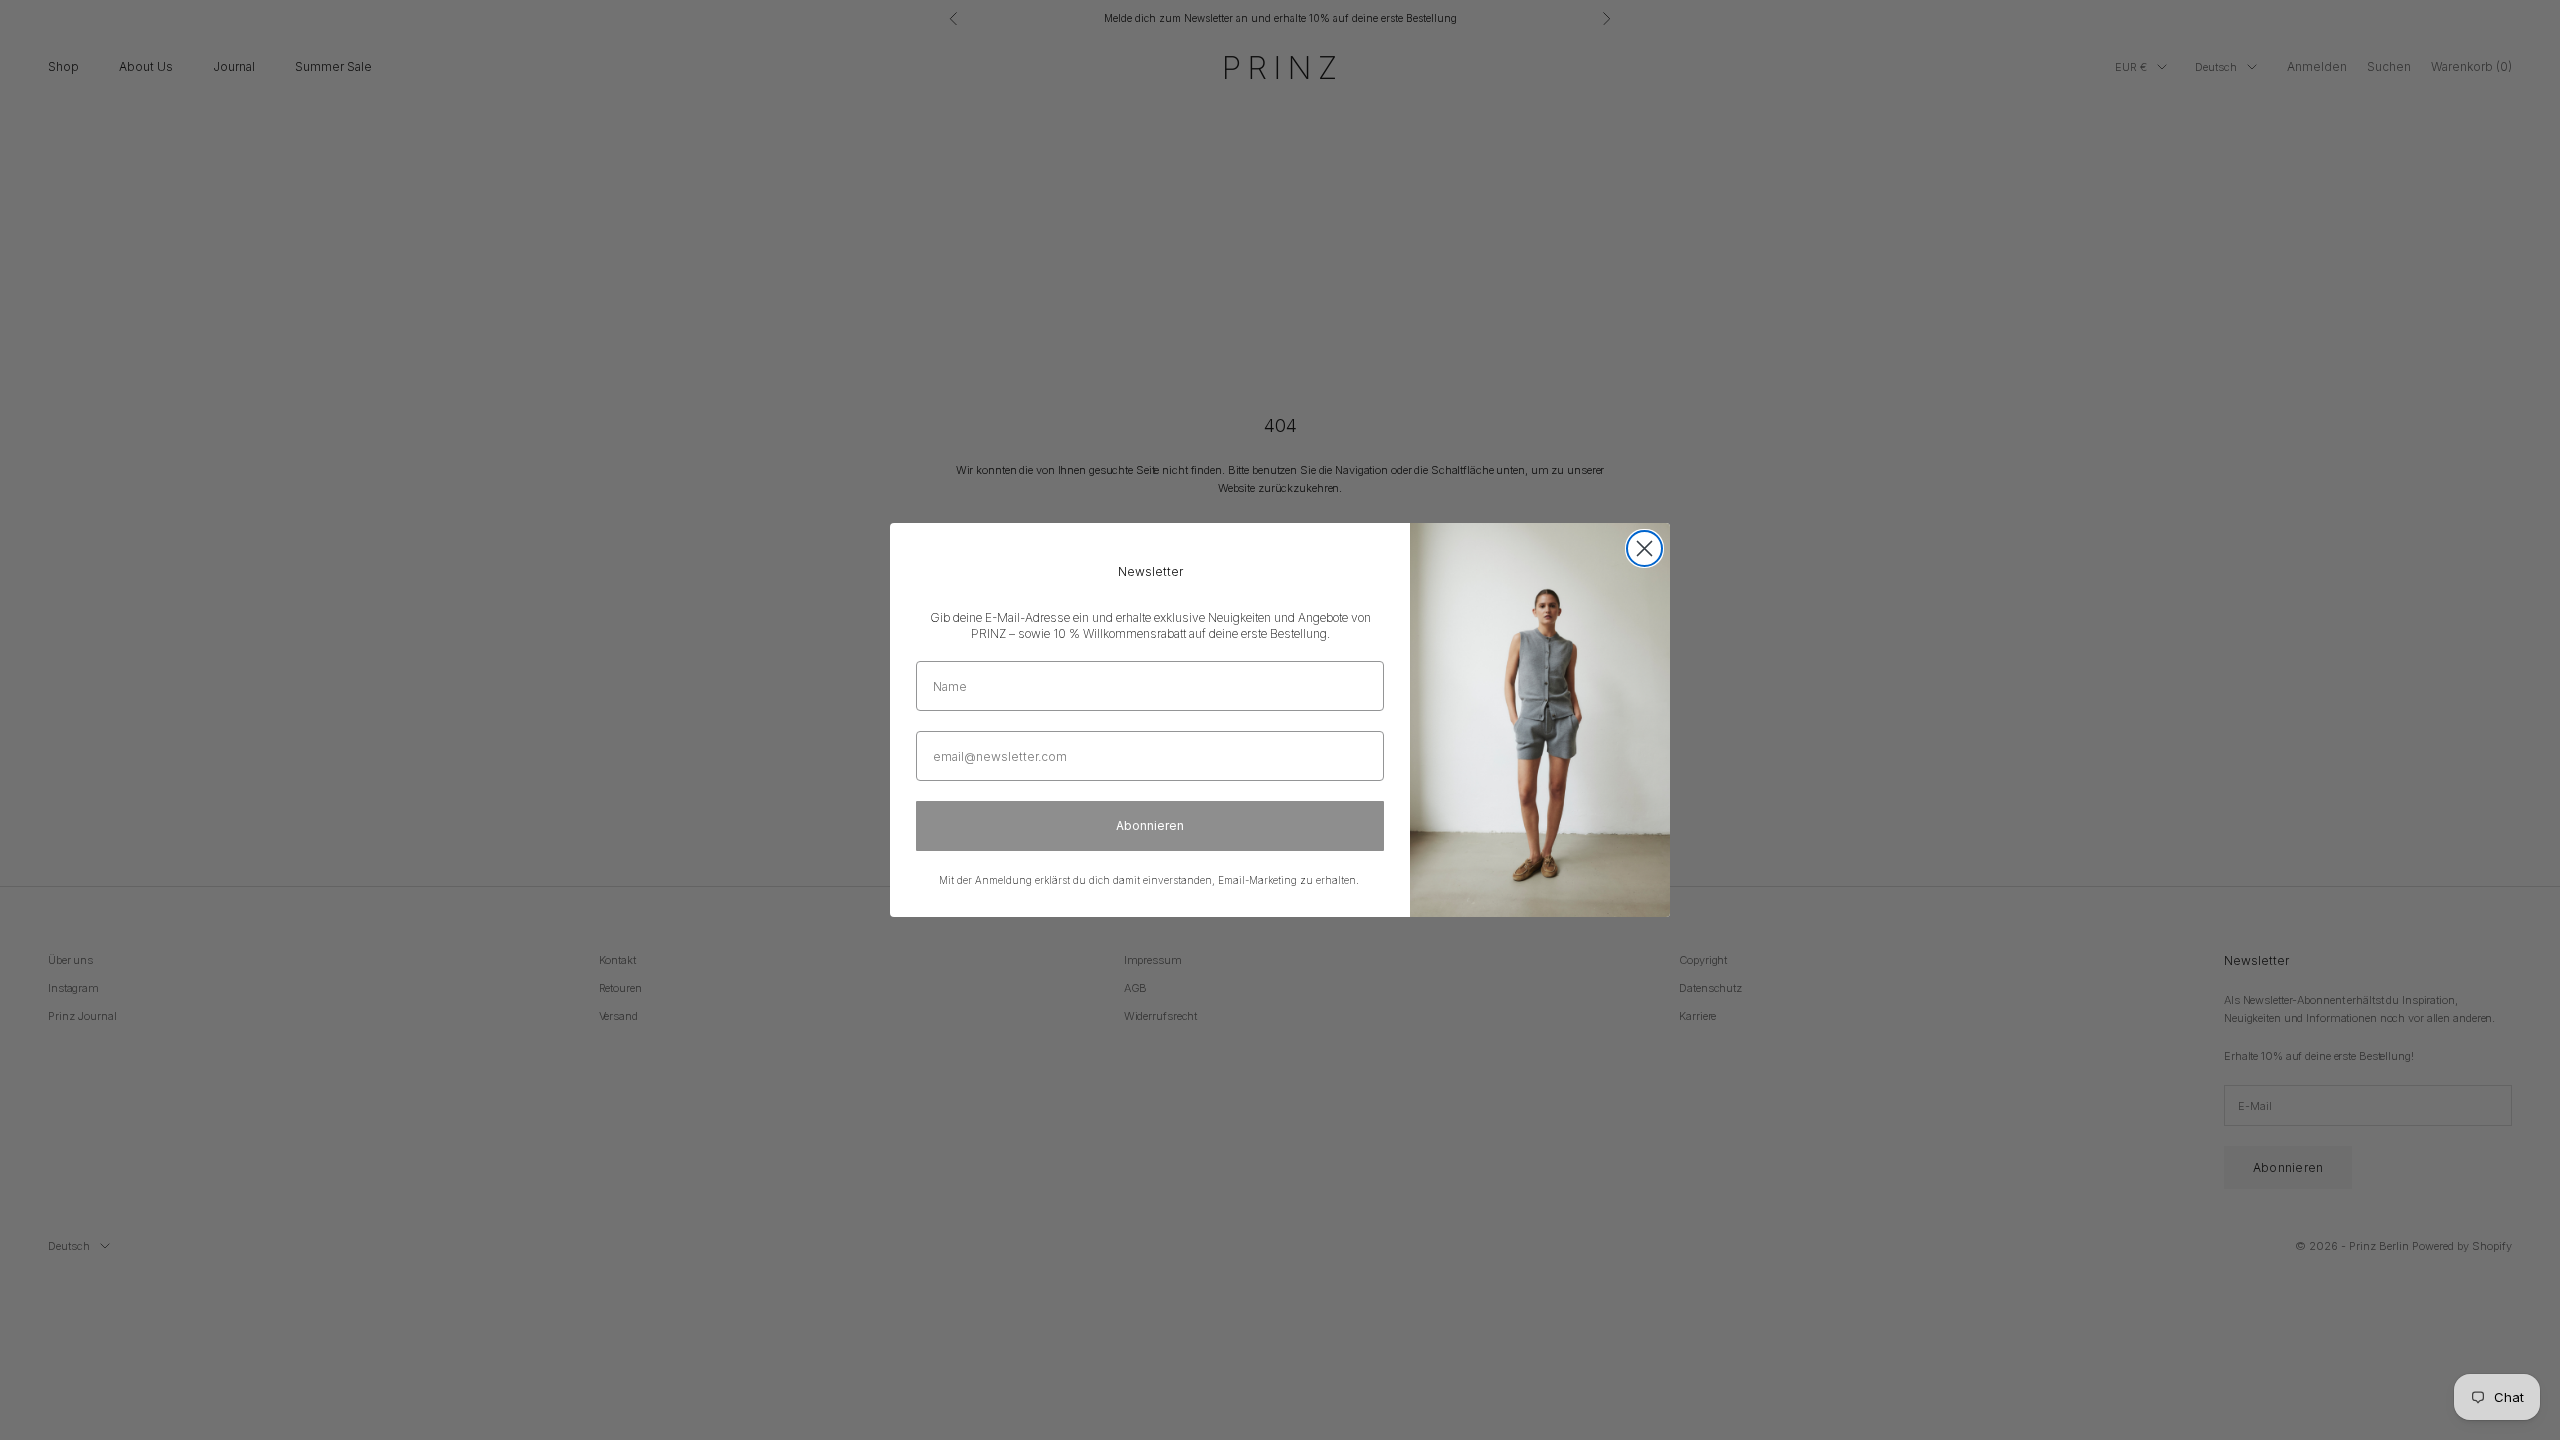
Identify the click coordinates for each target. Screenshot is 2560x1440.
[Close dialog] (1644, 548)
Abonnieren (1150, 825)
